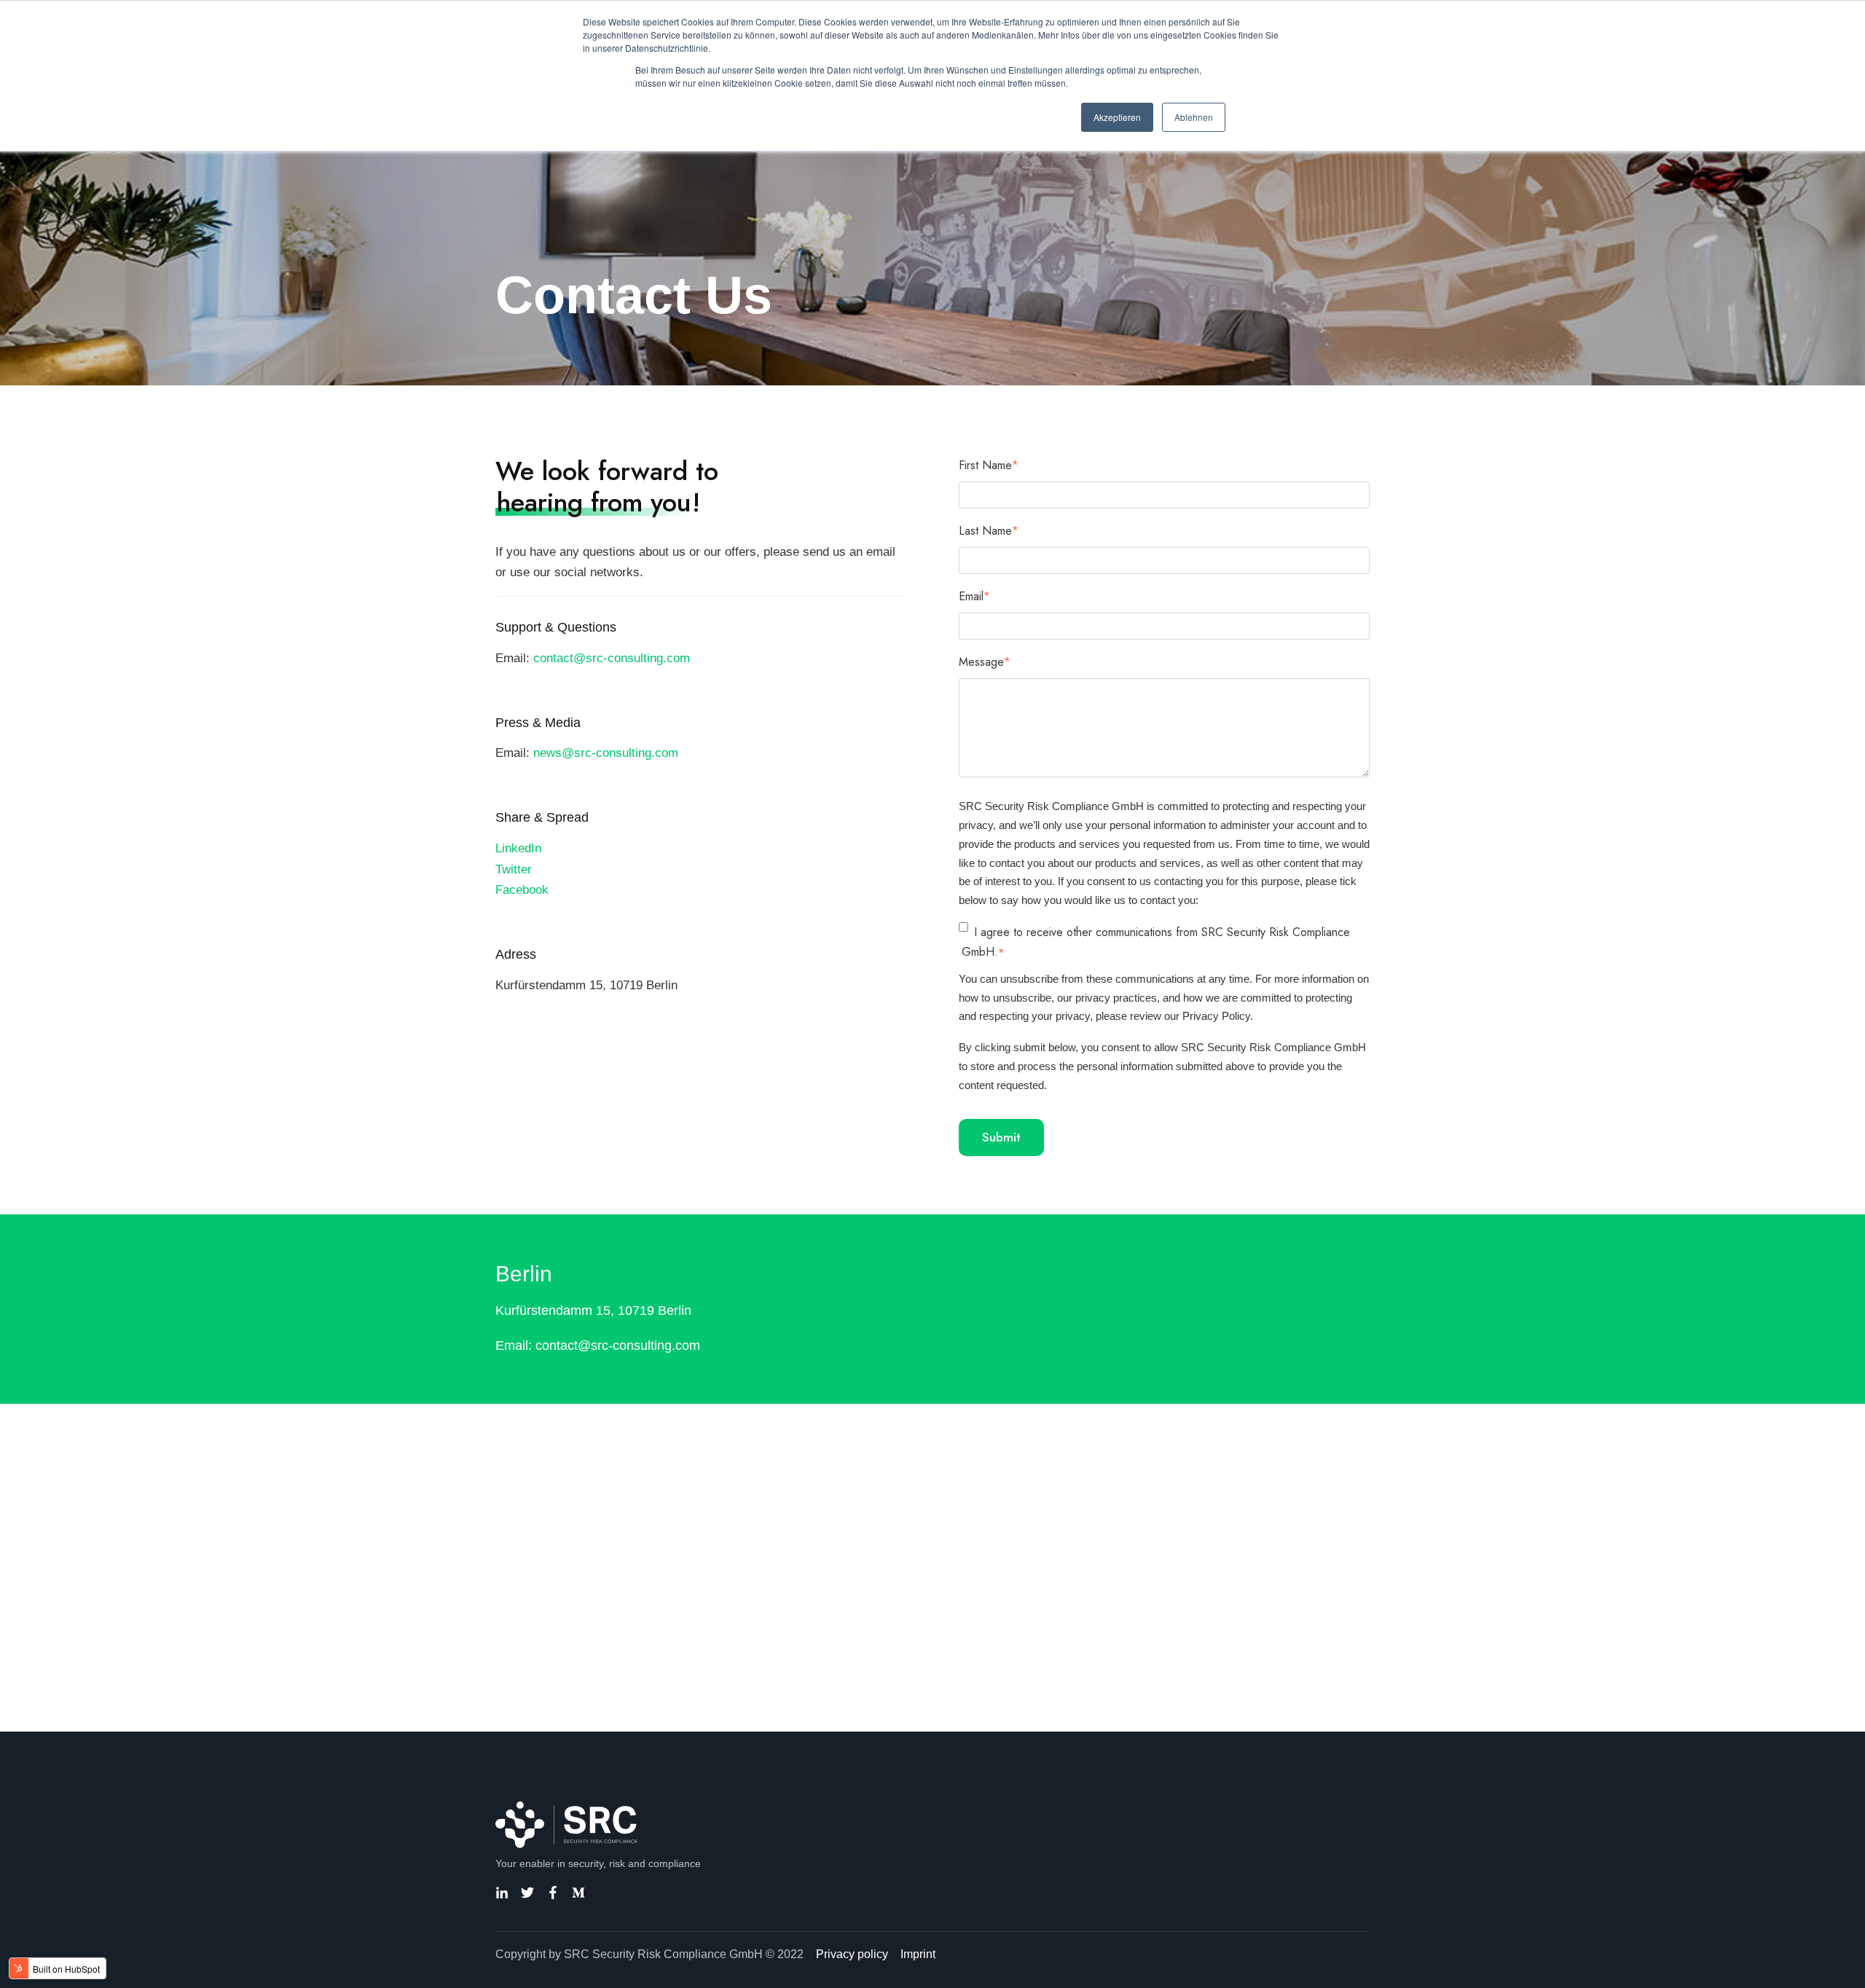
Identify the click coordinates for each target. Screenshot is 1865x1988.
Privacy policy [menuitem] (852, 1954)
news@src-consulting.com (606, 753)
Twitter (514, 869)
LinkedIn (518, 848)
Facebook (522, 890)
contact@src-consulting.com (612, 658)
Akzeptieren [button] (1117, 117)
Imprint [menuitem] (918, 1954)
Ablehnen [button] (1194, 117)
